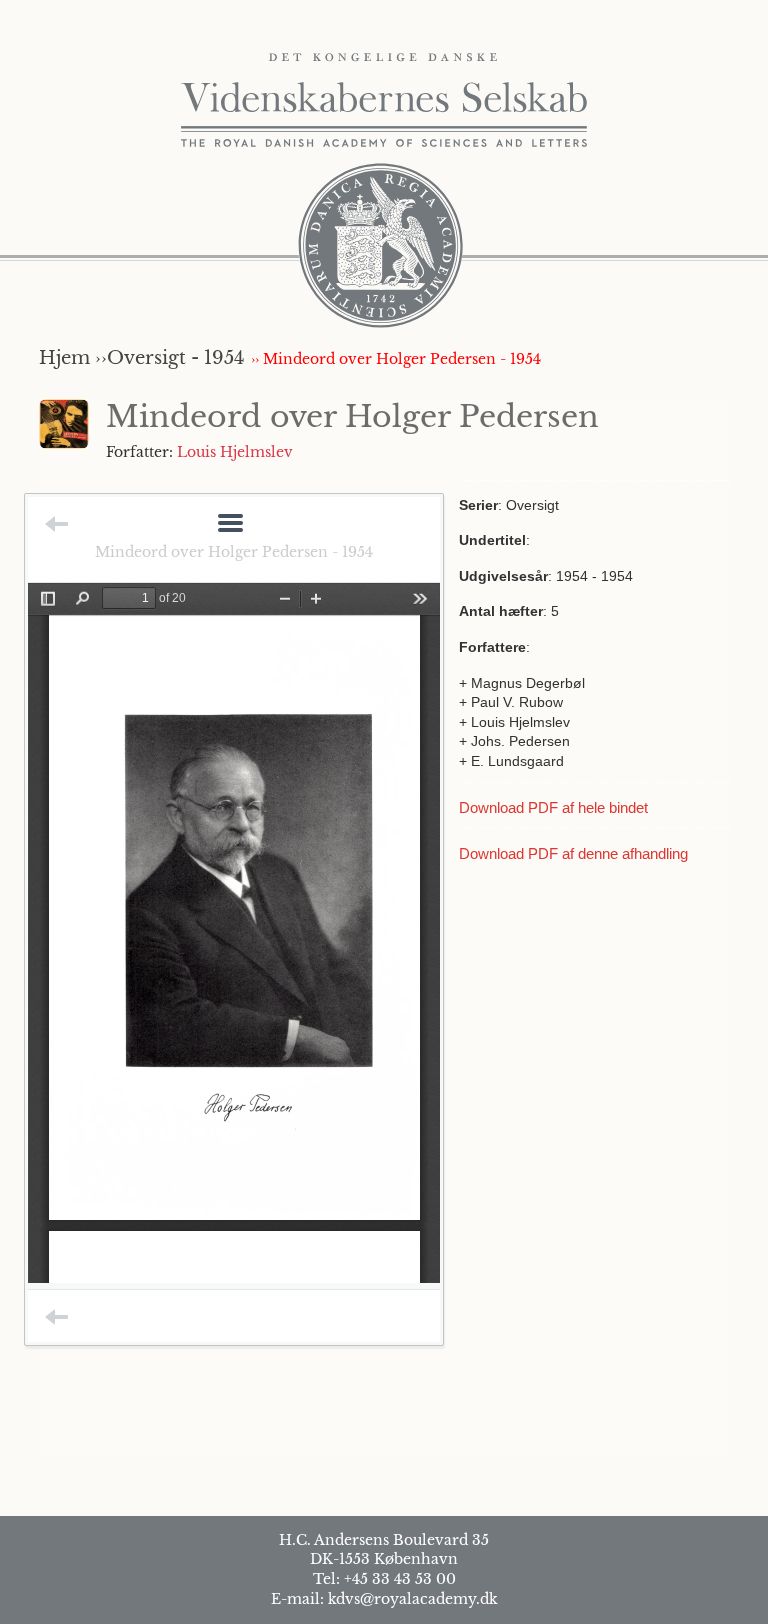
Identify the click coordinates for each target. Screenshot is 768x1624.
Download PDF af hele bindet (553, 807)
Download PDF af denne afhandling (573, 853)
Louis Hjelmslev (235, 452)
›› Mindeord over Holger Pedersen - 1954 (396, 359)
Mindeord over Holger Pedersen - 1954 (234, 552)
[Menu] (230, 524)
